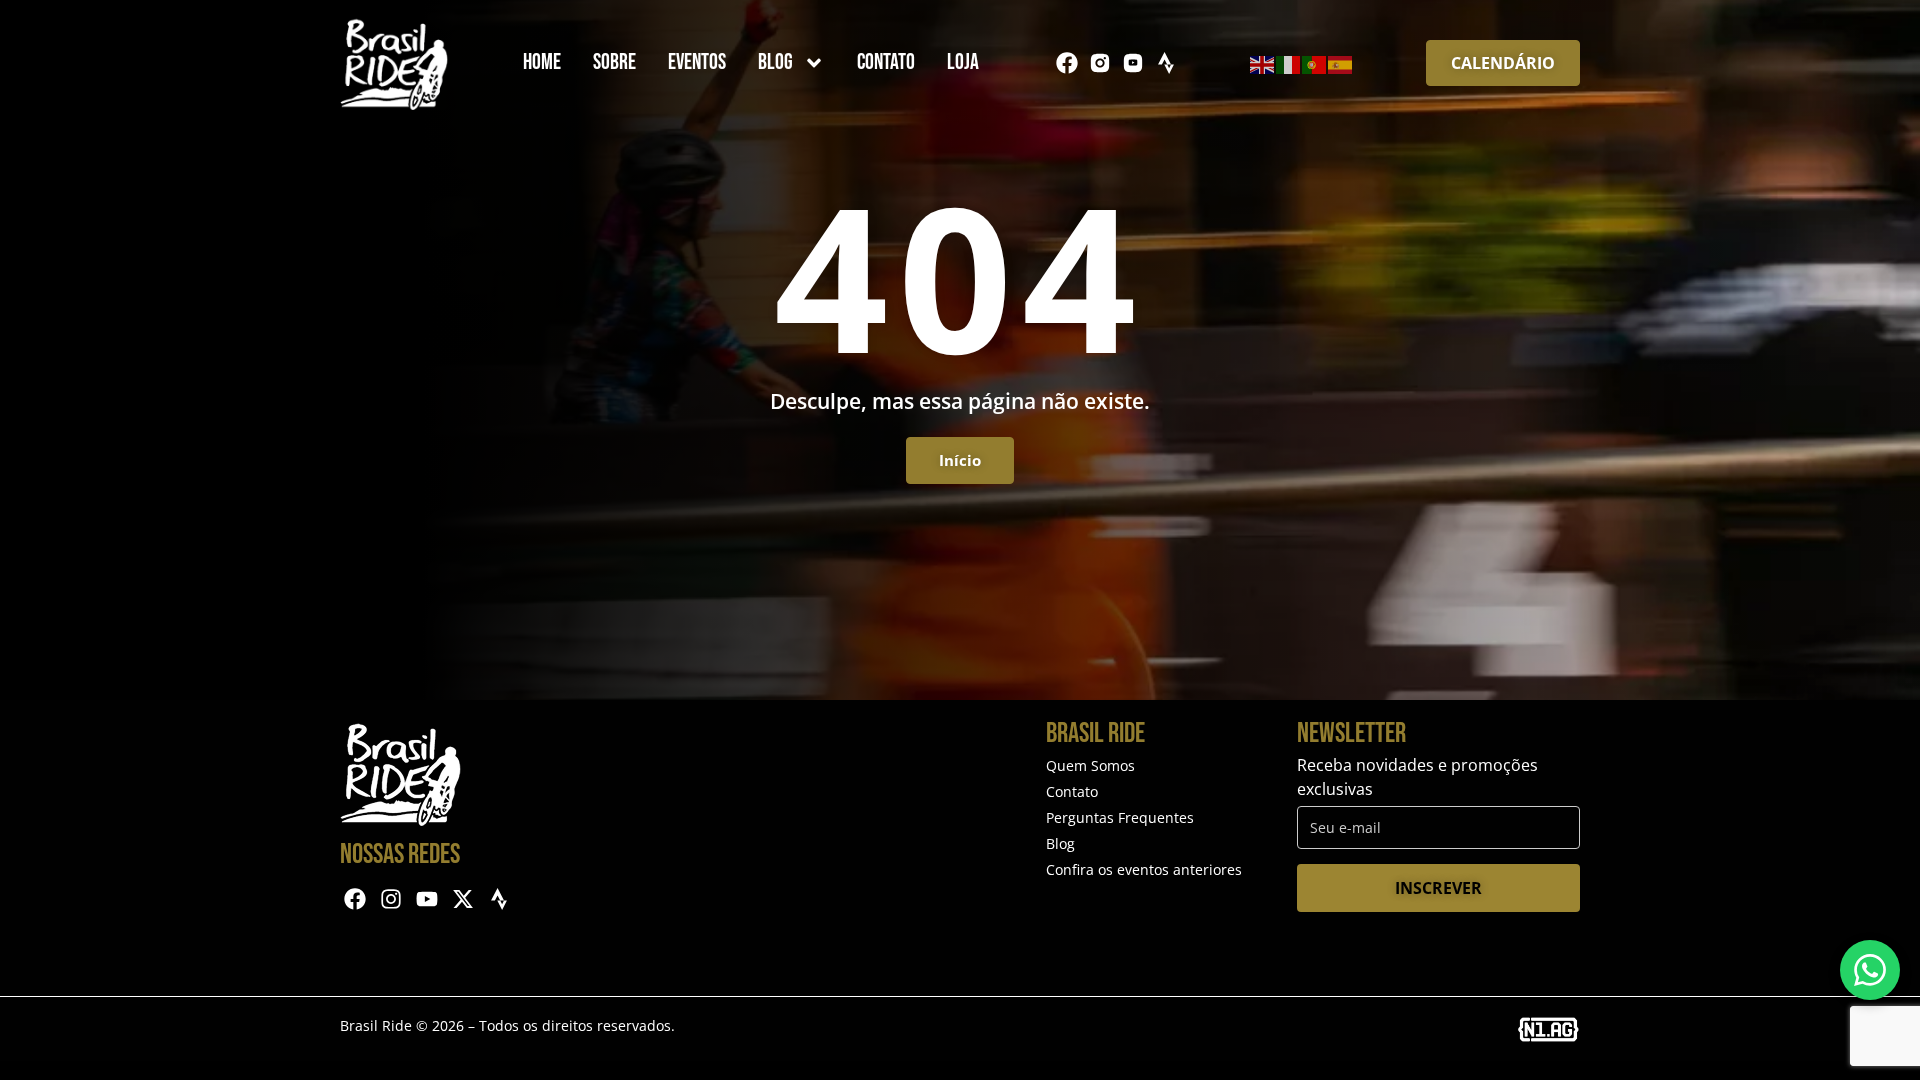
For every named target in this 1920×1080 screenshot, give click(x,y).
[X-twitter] (462, 899)
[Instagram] (391, 899)
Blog (775, 62)
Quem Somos (1090, 765)
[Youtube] (427, 899)
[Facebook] (1067, 63)
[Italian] (1289, 63)
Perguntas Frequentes (1120, 817)
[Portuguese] (1315, 63)
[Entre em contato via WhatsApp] (1870, 970)
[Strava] (1166, 63)
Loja (963, 62)
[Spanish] (1341, 63)
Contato (886, 62)
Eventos (697, 62)
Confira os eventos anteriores (1144, 869)
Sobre (614, 62)
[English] (1263, 63)
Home (542, 62)
